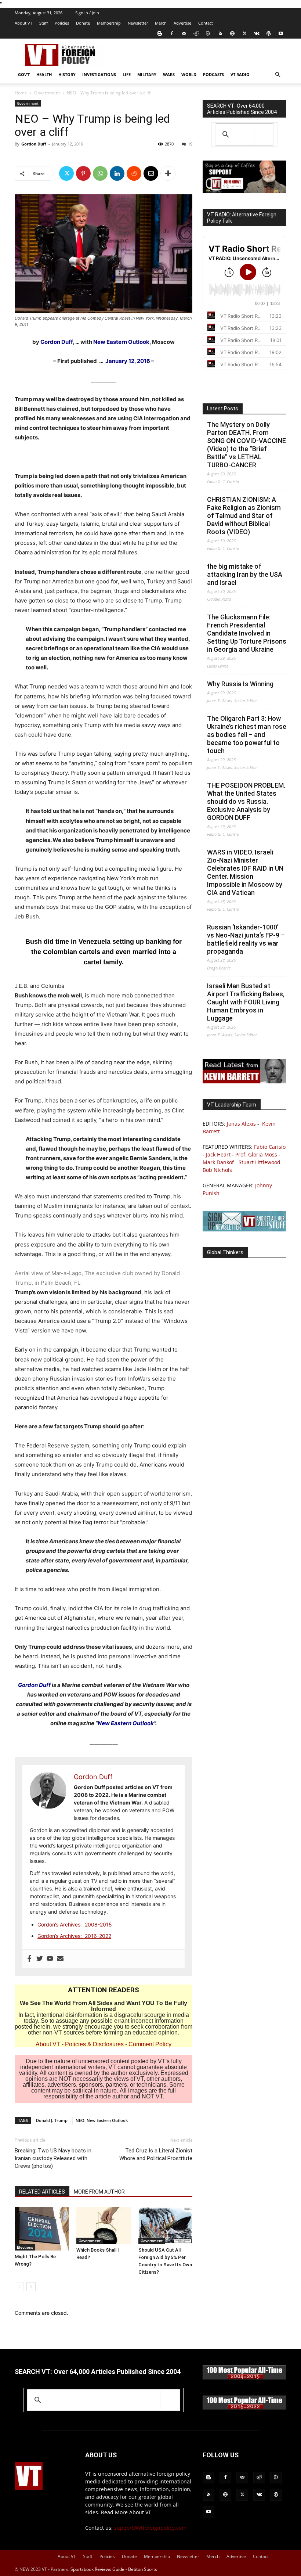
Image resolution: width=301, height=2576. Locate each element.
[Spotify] (232, 33)
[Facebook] (172, 33)
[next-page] (31, 2287)
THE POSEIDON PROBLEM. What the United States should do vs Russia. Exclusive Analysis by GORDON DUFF (246, 801)
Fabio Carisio (270, 1147)
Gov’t (24, 74)
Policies (62, 23)
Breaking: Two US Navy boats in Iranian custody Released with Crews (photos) (53, 2158)
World (189, 74)
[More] (168, 173)
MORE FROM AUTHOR (99, 2192)
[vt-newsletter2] (244, 1229)
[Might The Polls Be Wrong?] (42, 2229)
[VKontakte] (257, 33)
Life (127, 74)
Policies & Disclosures (94, 2044)
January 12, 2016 (128, 361)
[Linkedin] (117, 173)
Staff (43, 23)
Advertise (182, 23)
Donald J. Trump (52, 2120)
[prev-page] (19, 2287)
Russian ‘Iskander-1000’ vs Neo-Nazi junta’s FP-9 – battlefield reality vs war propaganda (246, 939)
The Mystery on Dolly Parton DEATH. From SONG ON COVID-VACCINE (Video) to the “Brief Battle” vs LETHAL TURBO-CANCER (246, 445)
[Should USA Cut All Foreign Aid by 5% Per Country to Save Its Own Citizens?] (165, 2225)
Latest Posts (223, 409)
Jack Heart (218, 1154)
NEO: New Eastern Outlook (102, 2120)
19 (190, 144)
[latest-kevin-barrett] (244, 1081)
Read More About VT (126, 2512)
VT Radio (240, 74)
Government (47, 93)
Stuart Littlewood (260, 1162)
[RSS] (220, 33)
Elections (25, 2247)
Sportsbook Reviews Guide (97, 2569)
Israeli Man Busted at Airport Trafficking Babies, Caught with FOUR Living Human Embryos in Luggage (246, 1002)
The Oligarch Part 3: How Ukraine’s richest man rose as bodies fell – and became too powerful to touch (247, 735)
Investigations (99, 74)
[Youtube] (281, 33)
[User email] (60, 1959)
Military (147, 74)
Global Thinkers (225, 1252)
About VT (23, 23)
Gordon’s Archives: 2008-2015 (75, 1924)
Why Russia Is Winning (240, 684)
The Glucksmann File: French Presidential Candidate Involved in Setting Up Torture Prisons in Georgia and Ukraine (247, 633)
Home (21, 93)
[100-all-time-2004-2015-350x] (244, 2378)
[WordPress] (269, 33)
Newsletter (138, 23)
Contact (206, 23)
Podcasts (213, 74)
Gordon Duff (34, 144)
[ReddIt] (134, 173)
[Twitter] (244, 33)
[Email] (151, 173)
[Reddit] (196, 33)
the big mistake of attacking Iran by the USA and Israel (245, 574)
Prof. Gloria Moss (256, 1154)
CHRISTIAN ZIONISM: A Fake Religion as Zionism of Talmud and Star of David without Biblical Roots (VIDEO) (244, 516)
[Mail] (184, 33)
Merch (161, 23)
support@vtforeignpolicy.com (150, 2528)
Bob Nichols (217, 1170)
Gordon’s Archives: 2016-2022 (74, 1936)
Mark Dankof (218, 1162)
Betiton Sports (143, 2569)
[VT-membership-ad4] (244, 191)
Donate (83, 23)
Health (44, 74)
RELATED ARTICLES (42, 2192)
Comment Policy (150, 2044)
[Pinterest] (83, 173)
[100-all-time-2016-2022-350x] (244, 2408)
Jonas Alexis (241, 1124)
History (67, 74)
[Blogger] (160, 33)
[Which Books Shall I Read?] (103, 2225)
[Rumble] (208, 33)
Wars (169, 74)
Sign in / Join (87, 13)
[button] (278, 75)
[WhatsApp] (100, 173)
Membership (109, 23)
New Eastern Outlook (121, 342)
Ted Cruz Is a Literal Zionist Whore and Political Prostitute (156, 2154)
